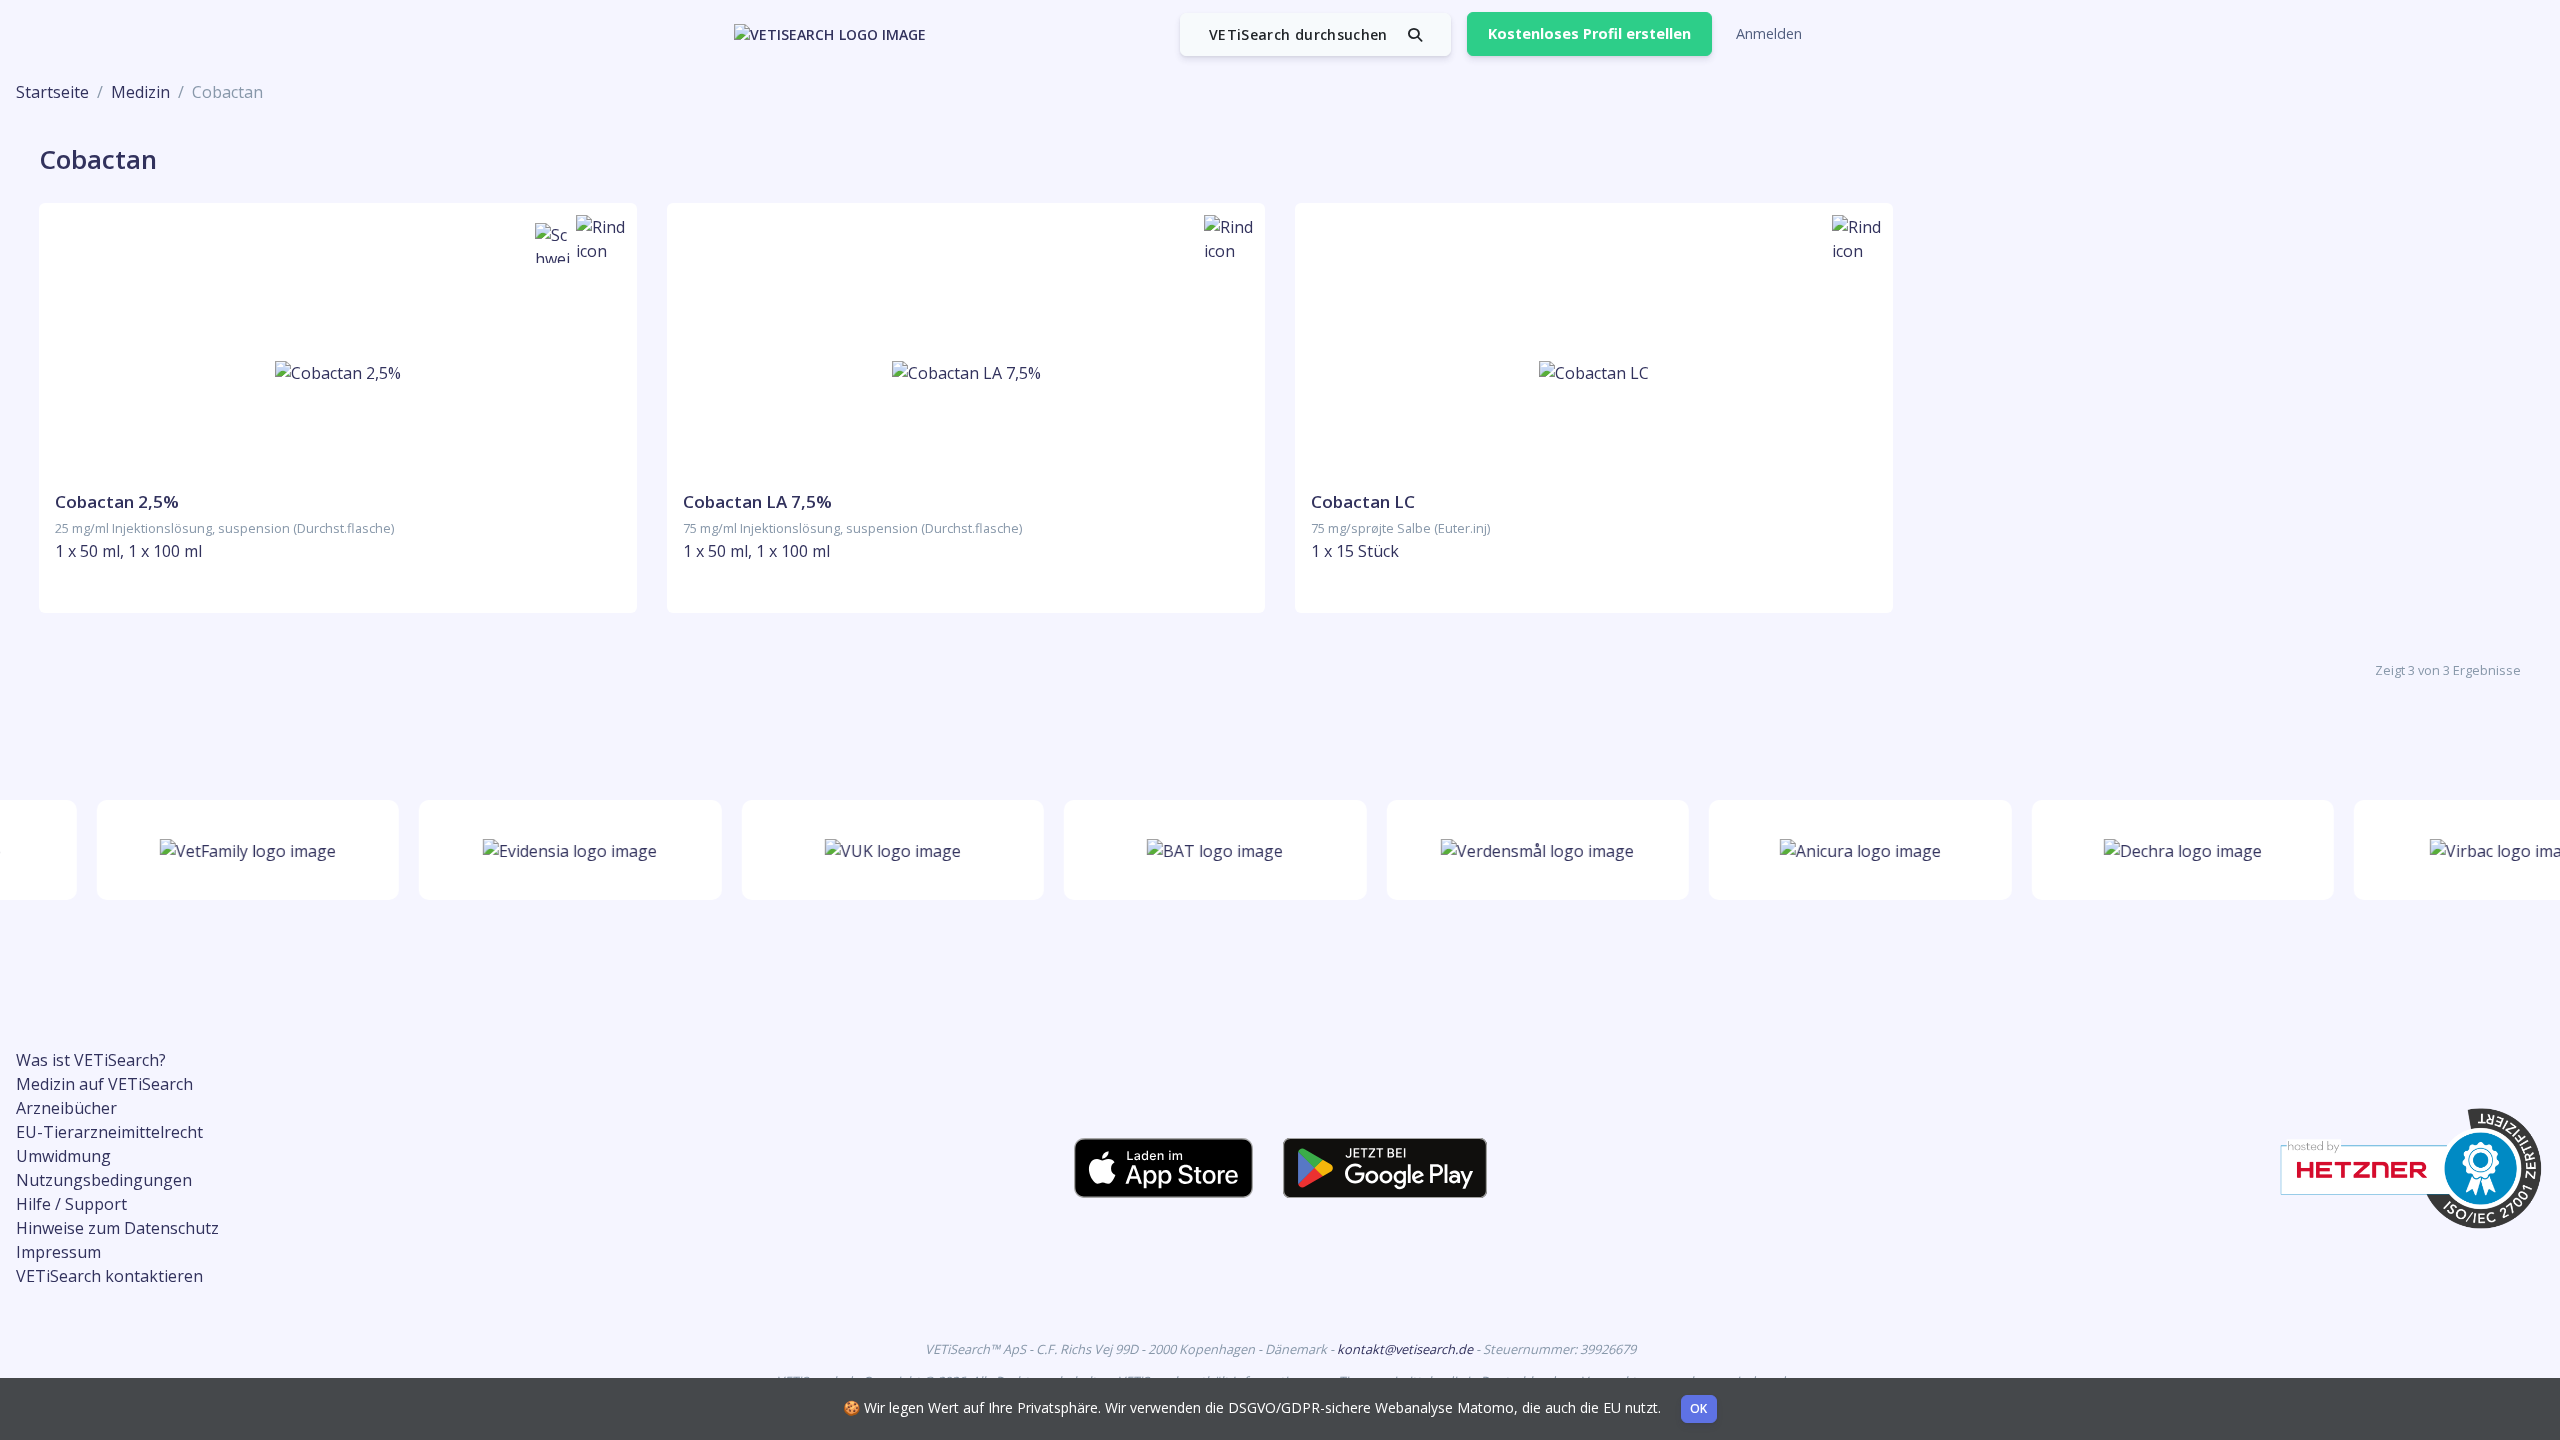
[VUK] (878, 850)
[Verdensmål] (1523, 850)
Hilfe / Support (71, 1204)
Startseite (52, 92)
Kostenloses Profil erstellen (1589, 33)
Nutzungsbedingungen (104, 1180)
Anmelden (1769, 33)
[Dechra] (2168, 850)
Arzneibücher (66, 1108)
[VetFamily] (233, 850)
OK (1699, 1408)
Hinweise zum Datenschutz (117, 1228)
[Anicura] (1845, 850)
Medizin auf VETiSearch (104, 1084)
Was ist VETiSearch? (91, 1060)
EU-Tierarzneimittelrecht (109, 1132)
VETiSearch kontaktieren (109, 1276)
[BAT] (1201, 850)
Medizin (140, 92)
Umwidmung (63, 1156)
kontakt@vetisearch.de (1406, 1349)
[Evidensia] (556, 850)
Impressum (58, 1252)
